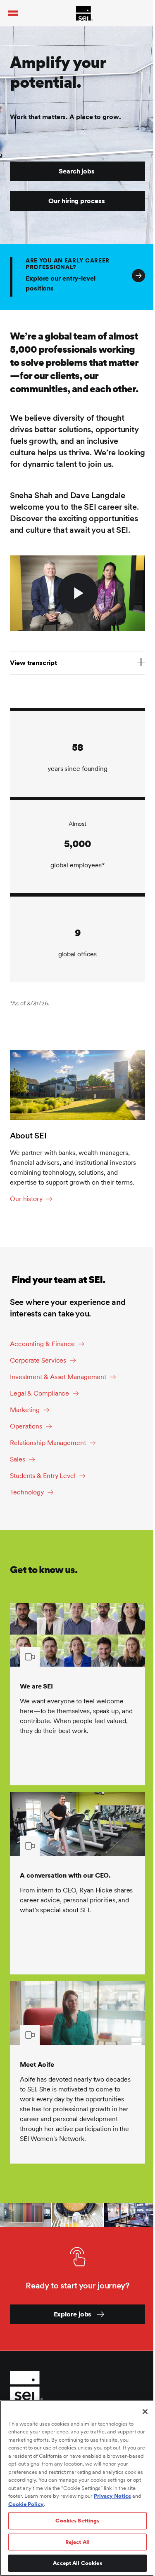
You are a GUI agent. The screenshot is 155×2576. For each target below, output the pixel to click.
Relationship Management (48, 1443)
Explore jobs (73, 2314)
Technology (27, 1492)
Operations (26, 1426)
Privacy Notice (112, 2496)
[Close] (145, 2412)
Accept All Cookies (77, 2563)
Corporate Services (38, 1360)
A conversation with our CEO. (65, 1875)
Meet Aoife (37, 2064)
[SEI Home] (84, 13)
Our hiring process (76, 201)
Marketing (25, 1410)
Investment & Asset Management (58, 1377)
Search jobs (77, 171)
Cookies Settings (77, 2521)
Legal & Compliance (39, 1393)
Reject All (77, 2542)
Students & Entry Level (43, 1476)
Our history (26, 1199)
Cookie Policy (26, 2504)
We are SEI (36, 1686)
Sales (18, 1459)
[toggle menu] (13, 13)
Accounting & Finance (42, 1344)
